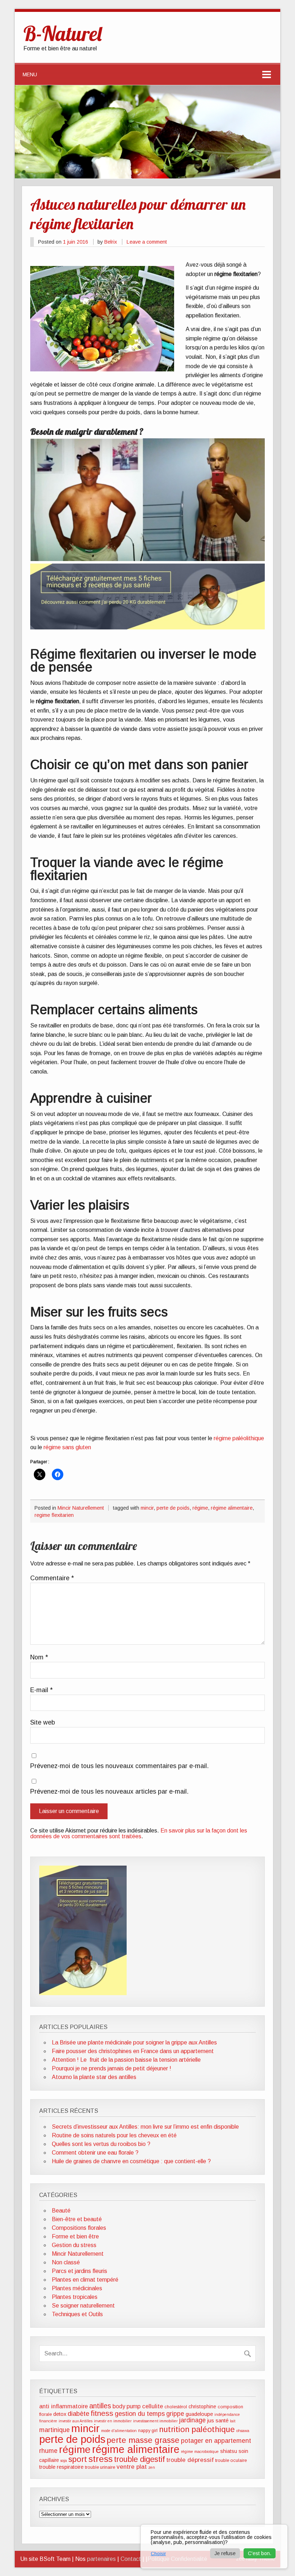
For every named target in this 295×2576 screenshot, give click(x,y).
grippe (175, 2414)
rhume (48, 2451)
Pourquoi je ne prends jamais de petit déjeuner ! (112, 2068)
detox (60, 2414)
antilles (100, 2406)
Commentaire (52, 1578)
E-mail (42, 1690)
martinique (55, 2430)
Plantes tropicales (75, 2297)
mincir (147, 1508)
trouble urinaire (100, 2467)
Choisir (158, 2554)
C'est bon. (260, 2553)
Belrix (111, 242)
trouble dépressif (190, 2460)
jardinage (192, 2420)
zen (152, 2467)
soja (64, 2460)
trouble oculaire (231, 2460)
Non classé (66, 2262)
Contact (131, 2559)
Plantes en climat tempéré (85, 2280)
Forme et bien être (75, 2236)
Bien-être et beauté (77, 2219)
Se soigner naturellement (83, 2306)
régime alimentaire (232, 1508)
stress (101, 2459)
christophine (202, 2406)
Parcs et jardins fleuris (80, 2271)
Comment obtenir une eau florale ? (95, 2153)
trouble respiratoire (61, 2467)
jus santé (218, 2421)
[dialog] (214, 2546)
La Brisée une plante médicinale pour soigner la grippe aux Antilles (134, 2042)
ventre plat (132, 2467)
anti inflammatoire (63, 2406)
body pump (127, 2406)
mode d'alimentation (119, 2431)
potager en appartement (216, 2441)
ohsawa (243, 2431)
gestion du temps (140, 2414)
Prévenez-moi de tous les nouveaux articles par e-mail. (109, 1792)
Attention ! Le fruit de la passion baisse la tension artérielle (126, 2060)
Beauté (61, 2211)
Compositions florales (79, 2228)
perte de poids (173, 1508)
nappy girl (148, 2431)
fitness (102, 2413)
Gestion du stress (74, 2245)
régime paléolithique (239, 1438)
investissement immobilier (155, 2421)
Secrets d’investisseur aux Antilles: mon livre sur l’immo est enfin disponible (145, 2127)
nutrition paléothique (197, 2429)
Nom (39, 1658)
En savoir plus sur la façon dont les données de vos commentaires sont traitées (139, 1833)
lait (233, 2421)
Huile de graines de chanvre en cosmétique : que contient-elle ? (131, 2161)
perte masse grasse (143, 2440)
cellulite (153, 2406)
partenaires (101, 2559)
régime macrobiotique (200, 2451)
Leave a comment (147, 242)
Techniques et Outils (77, 2314)
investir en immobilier (113, 2421)
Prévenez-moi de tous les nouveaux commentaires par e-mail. (119, 1766)
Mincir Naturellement (81, 1508)
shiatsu (229, 2451)
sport (78, 2459)
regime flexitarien (54, 1515)
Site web (43, 1723)
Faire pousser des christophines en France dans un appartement (133, 2051)
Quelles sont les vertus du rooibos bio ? (101, 2144)
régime (200, 1508)
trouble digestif (139, 2459)
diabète (78, 2414)
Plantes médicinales (77, 2288)
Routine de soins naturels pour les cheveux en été (114, 2135)
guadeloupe (199, 2414)
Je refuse (225, 2553)
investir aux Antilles (76, 2421)
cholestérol (176, 2407)
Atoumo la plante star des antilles (94, 2077)
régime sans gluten (67, 1447)
